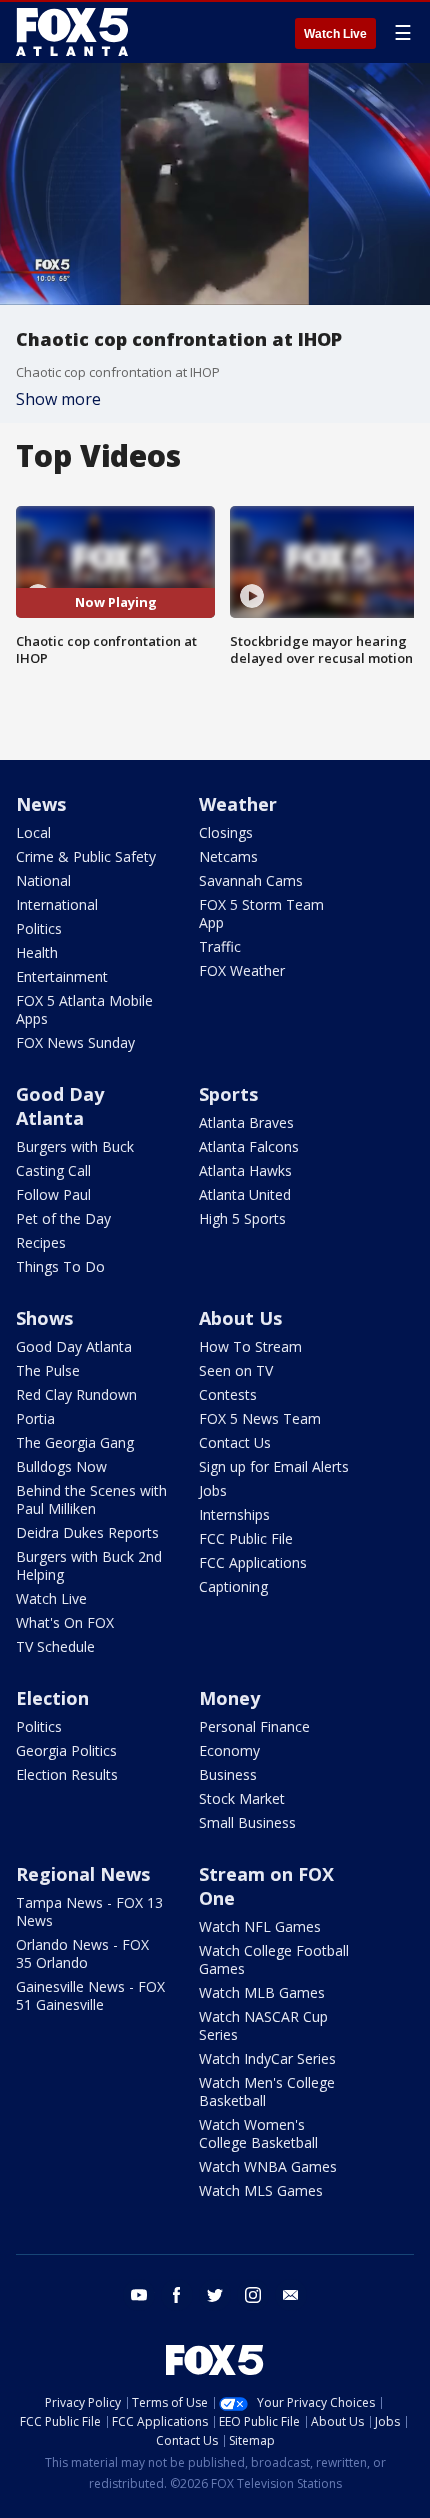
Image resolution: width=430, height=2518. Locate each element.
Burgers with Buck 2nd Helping (89, 1565)
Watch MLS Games (261, 2190)
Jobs (213, 1490)
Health (37, 952)
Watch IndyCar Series (267, 2058)
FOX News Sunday (75, 1042)
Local (33, 832)
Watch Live (335, 34)
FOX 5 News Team (260, 1418)
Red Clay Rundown (76, 1394)
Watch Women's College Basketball (258, 2133)
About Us (240, 1318)
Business (228, 1774)
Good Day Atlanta (60, 1106)
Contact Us (235, 1442)
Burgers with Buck (75, 1146)
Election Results (67, 1774)
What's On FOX (65, 1622)
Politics (39, 928)
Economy (229, 1750)
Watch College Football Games (274, 1959)
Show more (58, 399)
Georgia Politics (66, 1750)
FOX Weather (242, 970)
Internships (234, 1514)
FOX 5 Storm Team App (261, 913)
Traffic (220, 946)
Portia (35, 1418)
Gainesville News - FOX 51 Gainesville (90, 1995)
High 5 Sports (242, 1218)
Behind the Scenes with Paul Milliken (91, 1499)
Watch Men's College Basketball (267, 2091)
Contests (228, 1394)
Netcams (228, 856)
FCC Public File (246, 1538)
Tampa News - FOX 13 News (89, 1911)
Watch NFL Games (260, 1926)
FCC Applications (253, 1562)
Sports (228, 1094)
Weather (238, 804)
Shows (44, 1318)
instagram (253, 2295)
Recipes (41, 1242)
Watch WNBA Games (268, 2166)
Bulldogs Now (61, 1466)
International (57, 904)
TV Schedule (55, 1646)
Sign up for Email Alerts (274, 1466)
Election (52, 1698)
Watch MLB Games (262, 1992)
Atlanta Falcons (249, 1146)
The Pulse (48, 1370)
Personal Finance (254, 1726)
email (291, 2295)
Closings (226, 832)
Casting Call (53, 1170)
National (43, 880)
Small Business (247, 1822)
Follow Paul (53, 1194)
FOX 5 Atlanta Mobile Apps (84, 1009)
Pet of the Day (63, 1218)
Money (229, 1698)
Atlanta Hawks (245, 1170)
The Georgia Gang (75, 1442)
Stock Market (242, 1798)
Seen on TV (236, 1370)
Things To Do (60, 1266)
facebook (177, 2295)
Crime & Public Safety (86, 856)
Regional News (83, 1874)
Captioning (233, 1586)
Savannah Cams (251, 880)
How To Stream (250, 1346)
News (41, 804)
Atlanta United (245, 1194)
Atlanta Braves (246, 1122)
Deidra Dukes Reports (87, 1532)
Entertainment (62, 976)
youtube (139, 2295)
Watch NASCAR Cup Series (263, 2025)
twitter (215, 2295)
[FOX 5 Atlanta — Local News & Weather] (74, 32)
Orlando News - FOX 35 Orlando (82, 1953)
